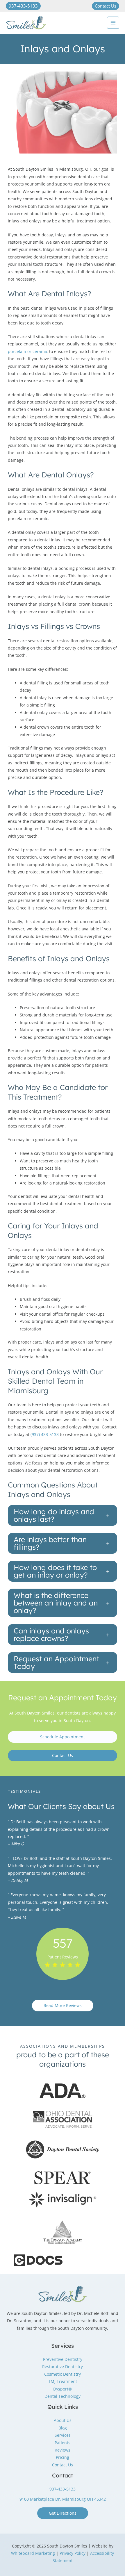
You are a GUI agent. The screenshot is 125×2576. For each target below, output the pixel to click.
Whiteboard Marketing (33, 2553)
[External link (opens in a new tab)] (63, 2091)
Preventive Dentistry (63, 2359)
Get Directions (63, 2513)
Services (63, 2435)
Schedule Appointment (63, 1737)
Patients (63, 2443)
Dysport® (63, 2389)
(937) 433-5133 (45, 1434)
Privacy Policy (73, 2553)
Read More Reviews (63, 2005)
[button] (23, 6)
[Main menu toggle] (113, 23)
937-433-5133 (63, 2489)
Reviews (63, 2450)
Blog (63, 2428)
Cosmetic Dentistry (63, 2374)
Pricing (63, 2457)
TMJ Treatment (63, 2381)
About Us (63, 2420)
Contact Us (63, 1755)
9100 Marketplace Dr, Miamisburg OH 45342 (63, 2499)
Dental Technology (63, 2396)
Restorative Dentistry (63, 2367)
